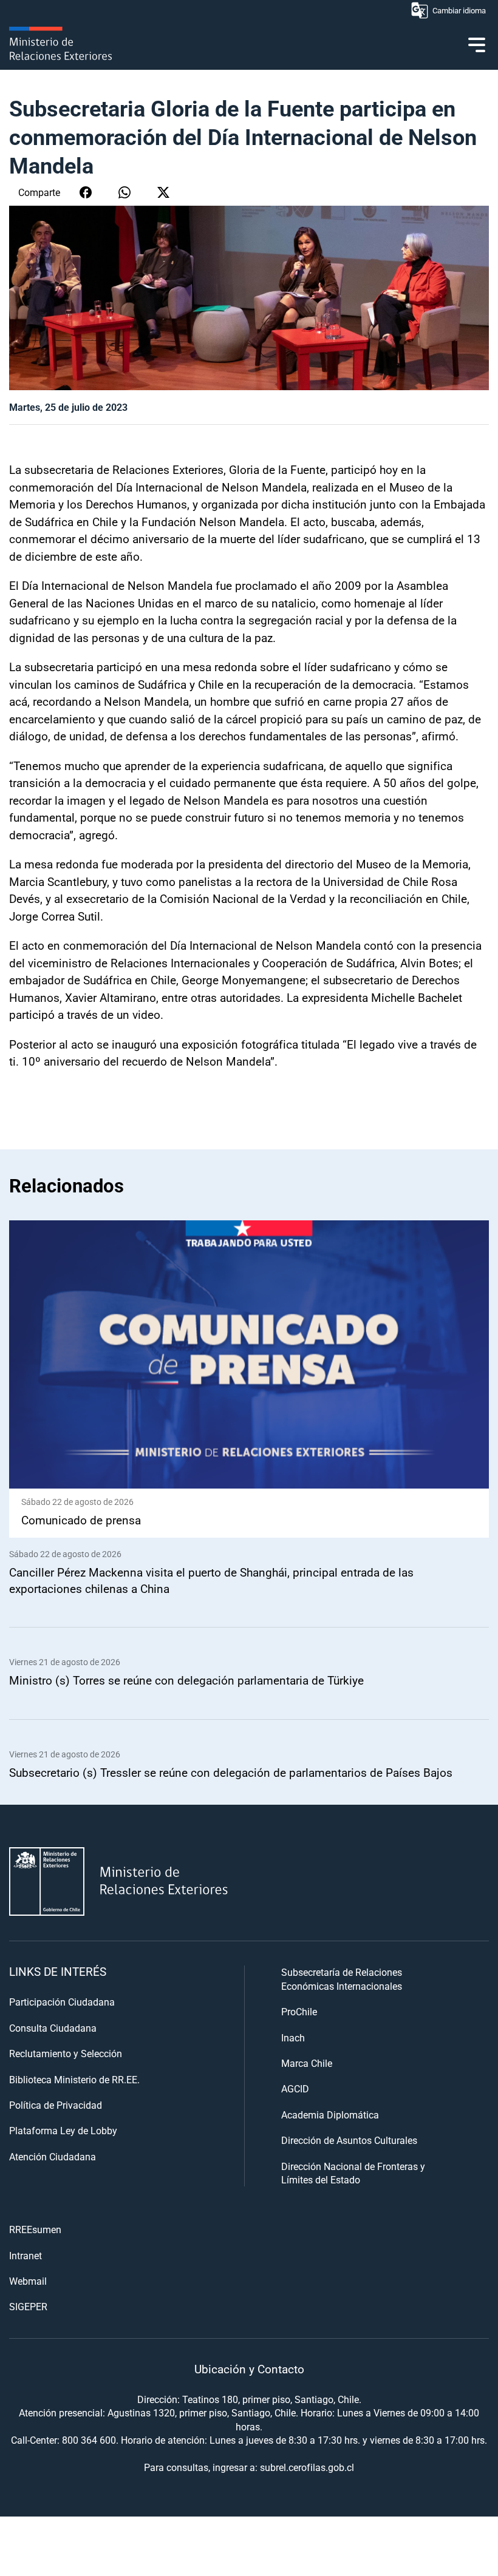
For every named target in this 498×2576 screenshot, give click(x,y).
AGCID (295, 2088)
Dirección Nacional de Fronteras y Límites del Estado (353, 2173)
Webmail (28, 2281)
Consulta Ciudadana (53, 2028)
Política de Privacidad (56, 2105)
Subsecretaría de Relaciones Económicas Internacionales (342, 1979)
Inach (293, 2037)
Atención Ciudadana (53, 2156)
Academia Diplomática (330, 2115)
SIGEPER (28, 2306)
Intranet (26, 2255)
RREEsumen (35, 2229)
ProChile (299, 2011)
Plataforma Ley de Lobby (63, 2130)
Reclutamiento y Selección (66, 2053)
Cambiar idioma (459, 10)
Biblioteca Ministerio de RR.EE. (74, 2079)
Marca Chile (307, 2063)
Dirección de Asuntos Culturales (349, 2140)
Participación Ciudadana (62, 2002)
